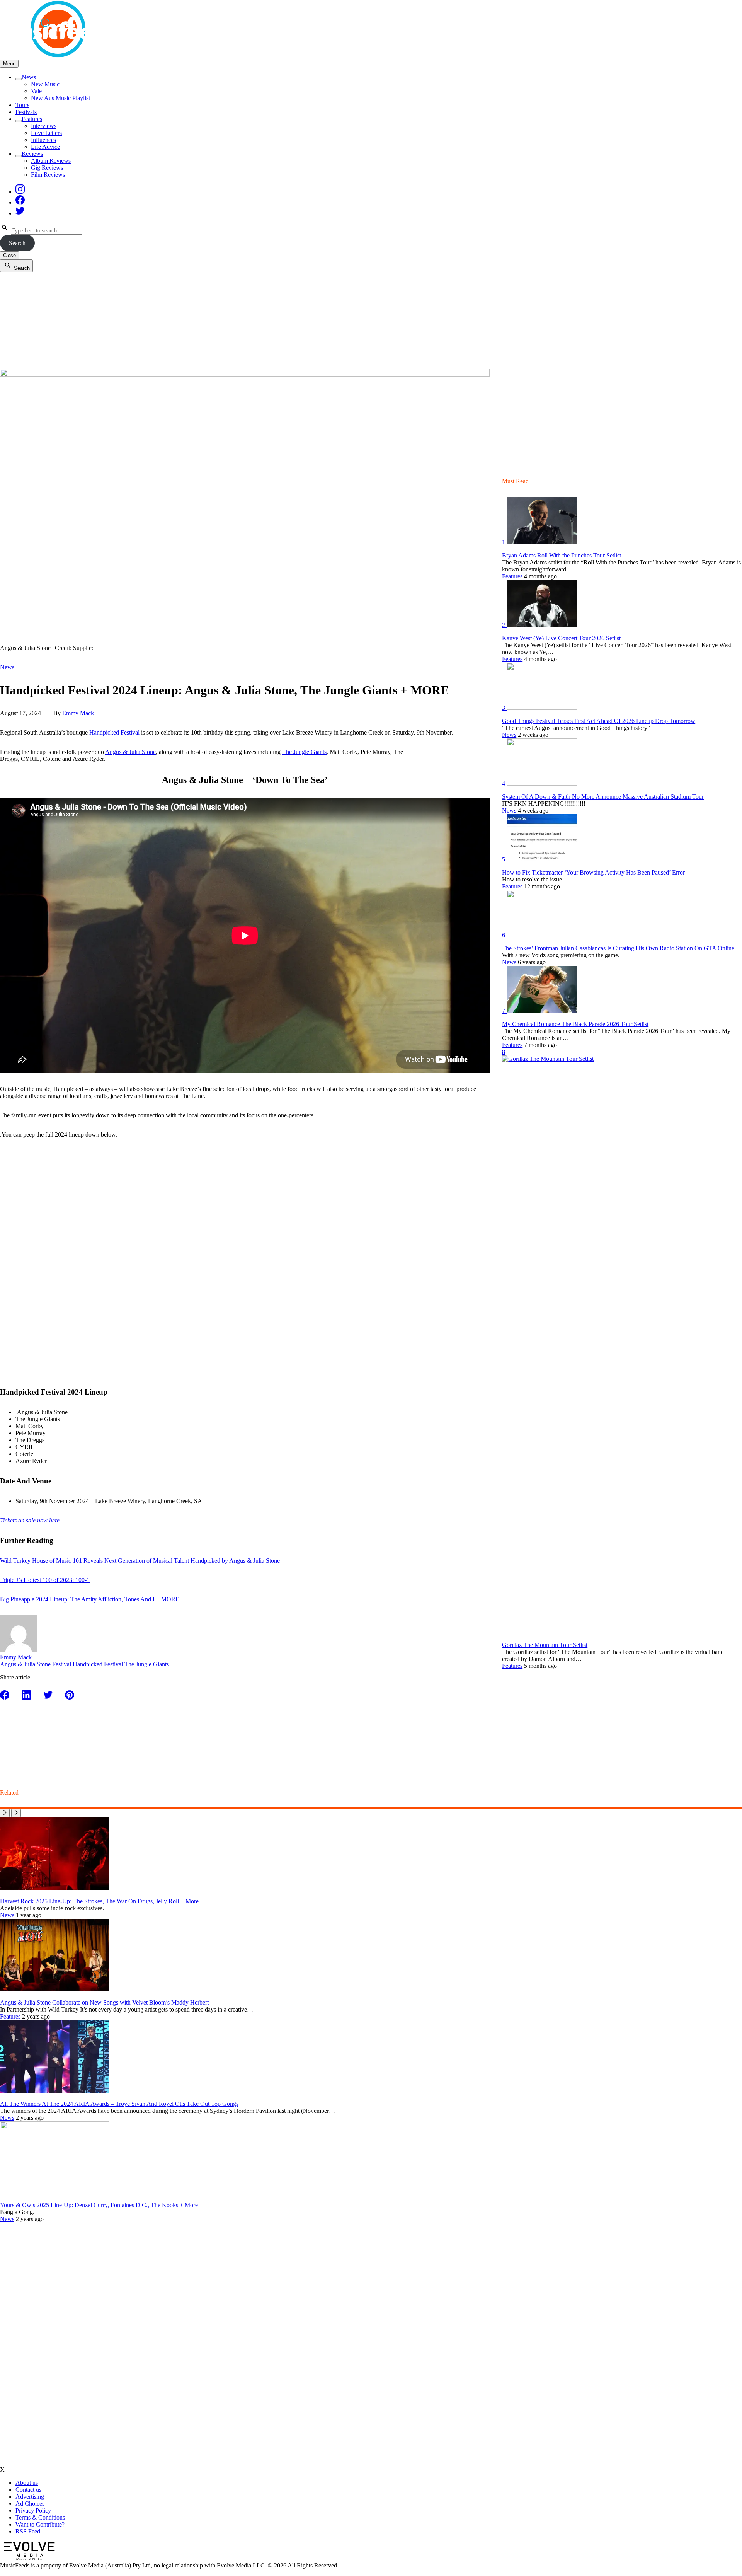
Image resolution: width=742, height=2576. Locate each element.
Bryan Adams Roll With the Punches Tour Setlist (562, 555)
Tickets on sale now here (30, 1520)
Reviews (32, 154)
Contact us (28, 2490)
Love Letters (46, 133)
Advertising (30, 2497)
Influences (43, 140)
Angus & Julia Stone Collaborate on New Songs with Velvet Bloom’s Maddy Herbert (104, 2002)
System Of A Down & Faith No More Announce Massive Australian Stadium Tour (603, 797)
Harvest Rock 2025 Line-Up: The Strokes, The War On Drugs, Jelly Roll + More (99, 1901)
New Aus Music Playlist (60, 98)
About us (27, 2483)
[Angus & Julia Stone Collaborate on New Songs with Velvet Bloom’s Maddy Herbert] (54, 1989)
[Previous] (5, 1813)
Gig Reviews (47, 168)
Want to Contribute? (40, 2524)
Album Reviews (51, 161)
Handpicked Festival (114, 732)
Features (32, 119)
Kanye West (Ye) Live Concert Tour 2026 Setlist (561, 638)
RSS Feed (28, 2531)
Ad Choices (30, 2504)
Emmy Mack (78, 713)
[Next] (16, 1813)
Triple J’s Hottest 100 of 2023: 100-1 (45, 1580)
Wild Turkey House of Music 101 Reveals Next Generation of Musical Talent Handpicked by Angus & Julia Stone (140, 1561)
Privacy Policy (33, 2510)
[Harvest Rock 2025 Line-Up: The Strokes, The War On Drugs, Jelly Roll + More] (54, 1888)
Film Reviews (48, 175)
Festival (62, 1664)
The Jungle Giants (304, 752)
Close (9, 255)
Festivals (26, 112)
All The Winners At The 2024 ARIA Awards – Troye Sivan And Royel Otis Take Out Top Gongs (119, 2104)
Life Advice (45, 147)
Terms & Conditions (40, 2517)
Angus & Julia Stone (130, 752)
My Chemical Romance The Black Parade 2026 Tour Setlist (575, 1024)
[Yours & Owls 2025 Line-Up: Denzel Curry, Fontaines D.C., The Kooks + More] (54, 2192)
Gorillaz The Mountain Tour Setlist (545, 1645)
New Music (45, 84)
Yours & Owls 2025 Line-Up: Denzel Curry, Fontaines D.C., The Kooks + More (99, 2205)
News (29, 77)
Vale (36, 91)
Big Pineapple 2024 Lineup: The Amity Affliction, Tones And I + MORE (90, 1599)
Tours (22, 105)
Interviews (44, 126)
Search (17, 243)
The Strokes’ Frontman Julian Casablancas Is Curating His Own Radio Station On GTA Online (618, 948)
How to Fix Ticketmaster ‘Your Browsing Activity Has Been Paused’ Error (593, 872)
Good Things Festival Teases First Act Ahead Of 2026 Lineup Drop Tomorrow (599, 721)
